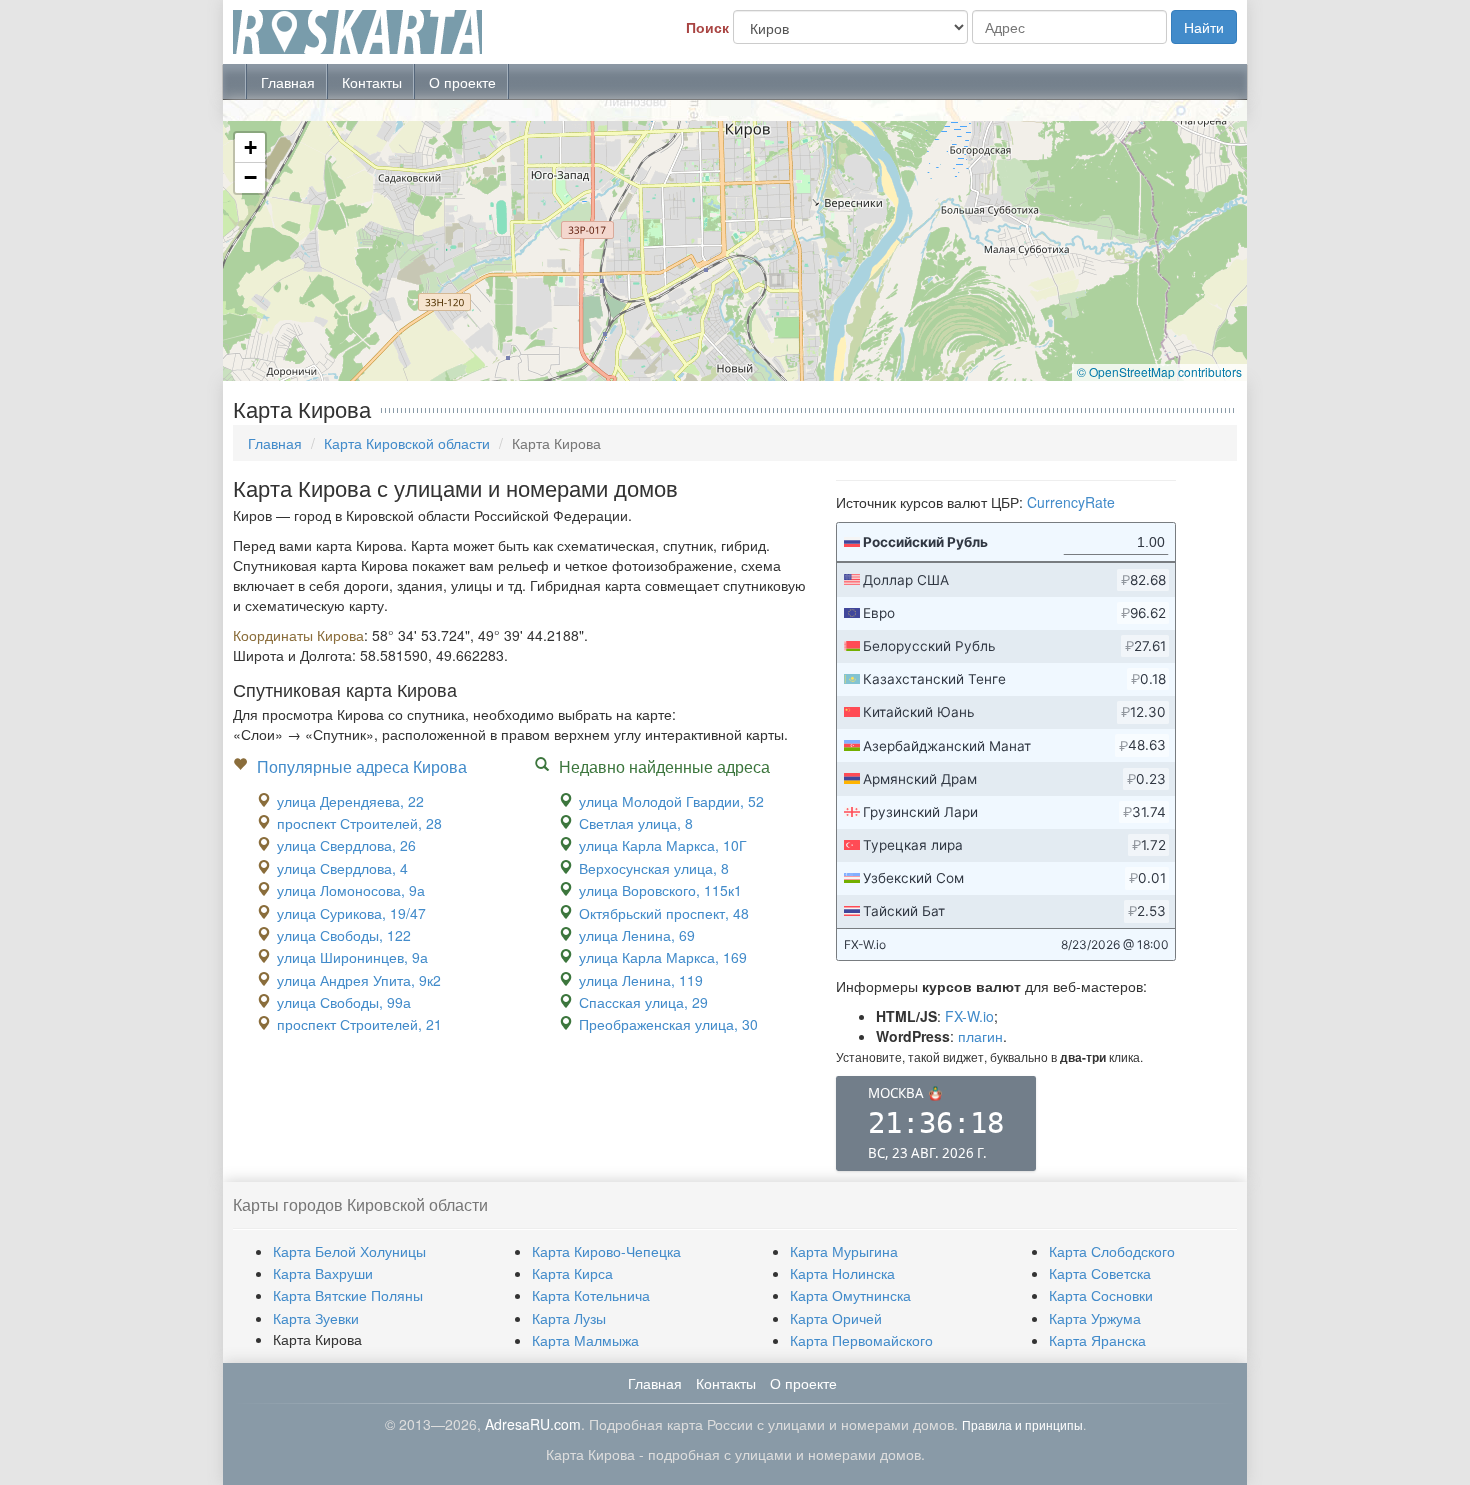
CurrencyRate (1071, 502)
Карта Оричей (836, 1318)
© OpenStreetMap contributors (1159, 371)
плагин (980, 1036)
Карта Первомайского (861, 1340)
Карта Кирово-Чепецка (606, 1251)
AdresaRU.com (533, 1424)
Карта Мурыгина (844, 1251)
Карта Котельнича (591, 1295)
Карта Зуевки (316, 1318)
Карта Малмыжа (585, 1340)
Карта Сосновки (1101, 1295)
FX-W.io (969, 1016)
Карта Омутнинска (850, 1295)
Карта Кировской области (407, 443)
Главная (288, 82)
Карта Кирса (572, 1273)
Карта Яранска (1097, 1340)
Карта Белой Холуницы (349, 1251)
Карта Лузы (569, 1318)
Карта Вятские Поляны (348, 1295)
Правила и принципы (1022, 1424)
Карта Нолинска (842, 1273)
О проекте (462, 82)
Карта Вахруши (323, 1273)
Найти (1204, 27)
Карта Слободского (1112, 1251)
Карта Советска (1100, 1273)
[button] (250, 148)
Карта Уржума (1095, 1318)
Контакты (372, 82)
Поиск (707, 27)
